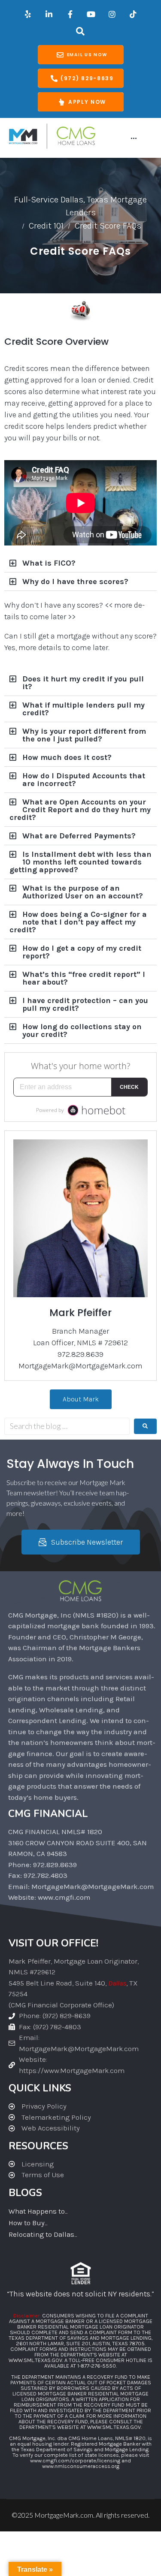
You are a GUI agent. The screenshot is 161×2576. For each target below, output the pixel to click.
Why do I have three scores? (75, 581)
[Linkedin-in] (49, 14)
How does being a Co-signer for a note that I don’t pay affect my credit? (78, 922)
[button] (80, 563)
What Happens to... (38, 2211)
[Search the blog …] (67, 1426)
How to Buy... (28, 2223)
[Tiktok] (133, 14)
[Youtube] (91, 14)
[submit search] (145, 1426)
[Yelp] (28, 14)
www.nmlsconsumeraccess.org (81, 2466)
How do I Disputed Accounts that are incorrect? (84, 780)
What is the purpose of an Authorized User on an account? (83, 892)
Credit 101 (46, 226)
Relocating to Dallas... (43, 2234)
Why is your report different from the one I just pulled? (84, 735)
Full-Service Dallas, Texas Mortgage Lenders (80, 206)
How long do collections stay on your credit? (82, 1030)
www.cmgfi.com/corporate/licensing (75, 2460)
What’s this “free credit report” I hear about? (84, 978)
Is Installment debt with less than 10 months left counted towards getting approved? (80, 862)
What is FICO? (49, 563)
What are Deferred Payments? (79, 836)
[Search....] (80, 31)
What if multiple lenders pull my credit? (84, 709)
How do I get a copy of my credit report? (82, 952)
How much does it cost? (67, 757)
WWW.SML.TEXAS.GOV (35, 2360)
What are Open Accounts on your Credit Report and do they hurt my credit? (80, 810)
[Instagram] (112, 14)
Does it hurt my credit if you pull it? (83, 683)
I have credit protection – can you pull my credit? (85, 1004)
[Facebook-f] (70, 14)
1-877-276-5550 (97, 2366)
